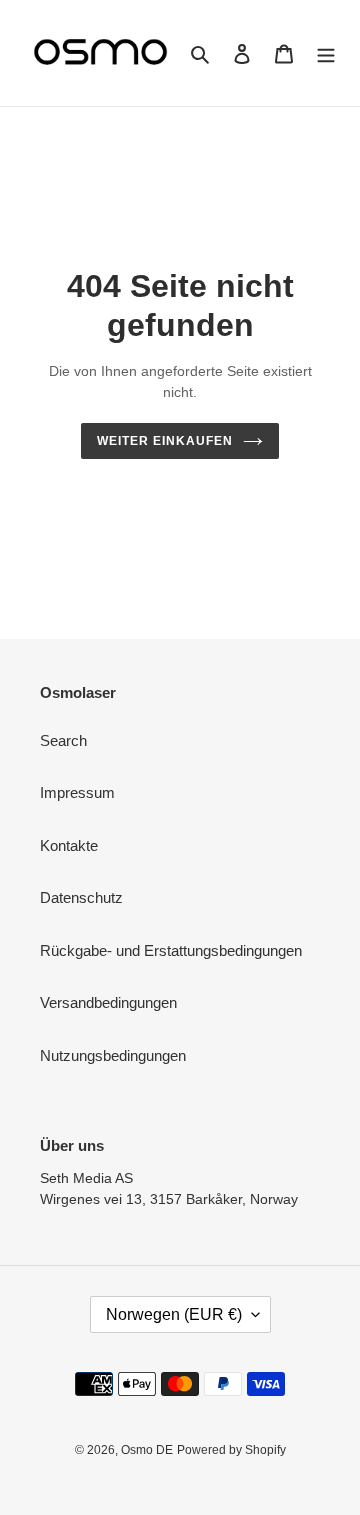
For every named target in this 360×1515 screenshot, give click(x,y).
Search (63, 740)
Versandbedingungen (108, 1002)
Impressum (77, 792)
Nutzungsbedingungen (113, 1055)
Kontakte (69, 845)
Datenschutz (81, 897)
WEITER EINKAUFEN (165, 441)
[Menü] (326, 53)
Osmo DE (147, 1450)
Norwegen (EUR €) (174, 1314)
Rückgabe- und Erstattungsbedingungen (171, 950)
